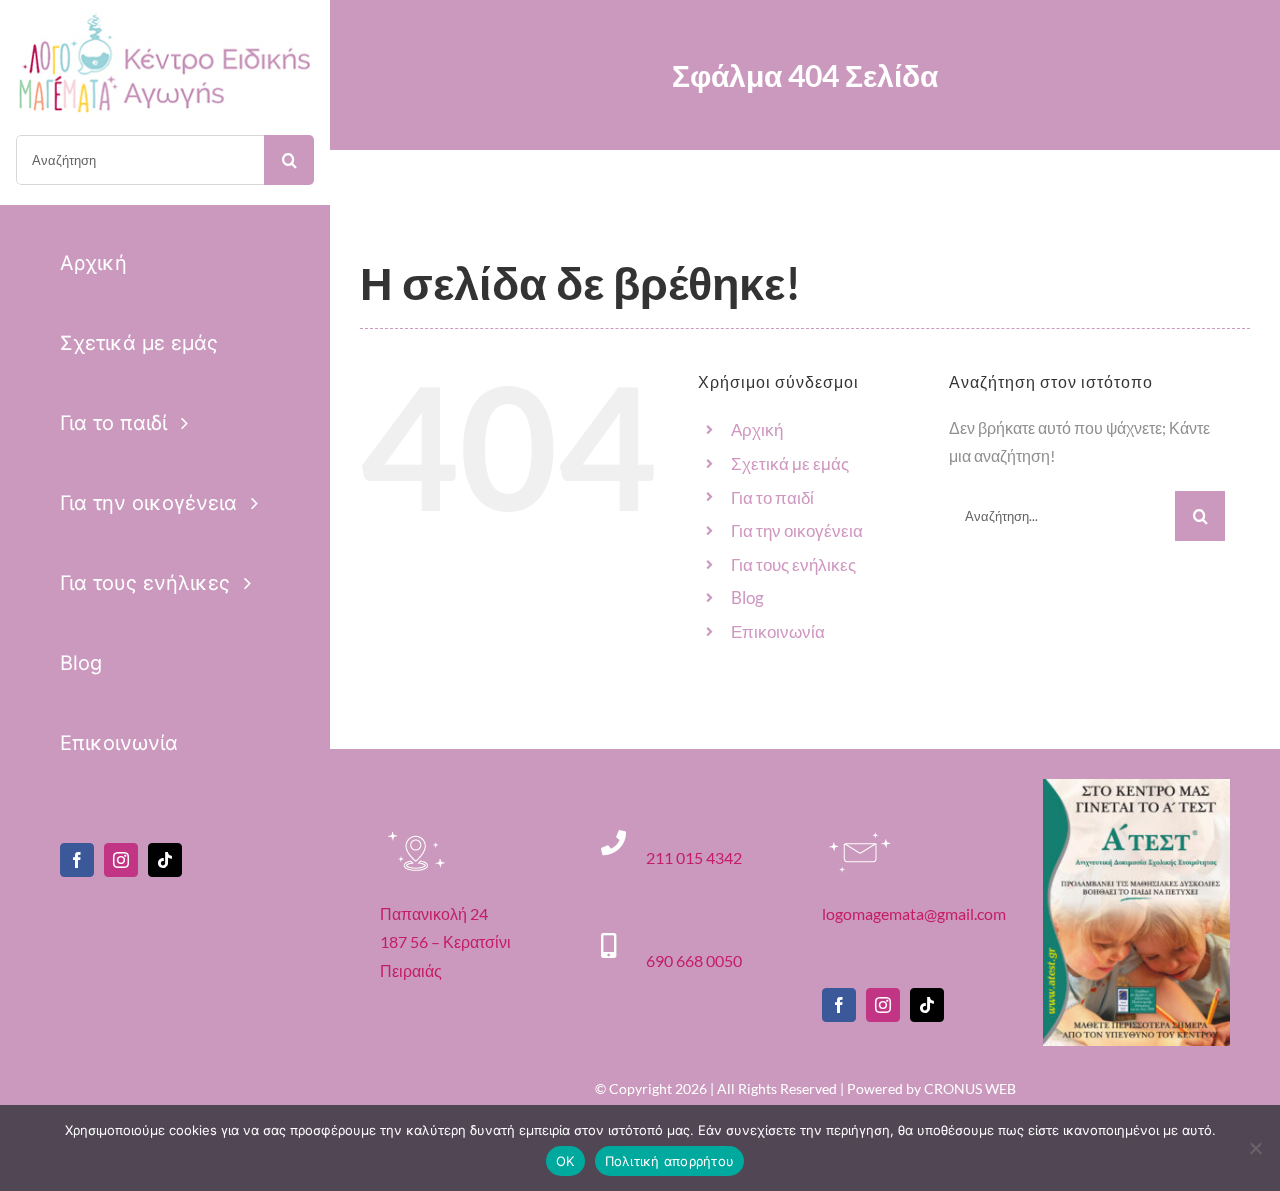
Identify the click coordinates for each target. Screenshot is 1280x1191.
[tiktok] (165, 860)
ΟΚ (565, 1161)
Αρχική (757, 429)
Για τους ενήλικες (793, 564)
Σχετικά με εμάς (790, 463)
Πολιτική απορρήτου (670, 1161)
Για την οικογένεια (797, 530)
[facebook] (77, 860)
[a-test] (1136, 786)
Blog (747, 597)
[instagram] (121, 860)
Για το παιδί (772, 497)
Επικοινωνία (778, 631)
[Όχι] (1255, 1148)
